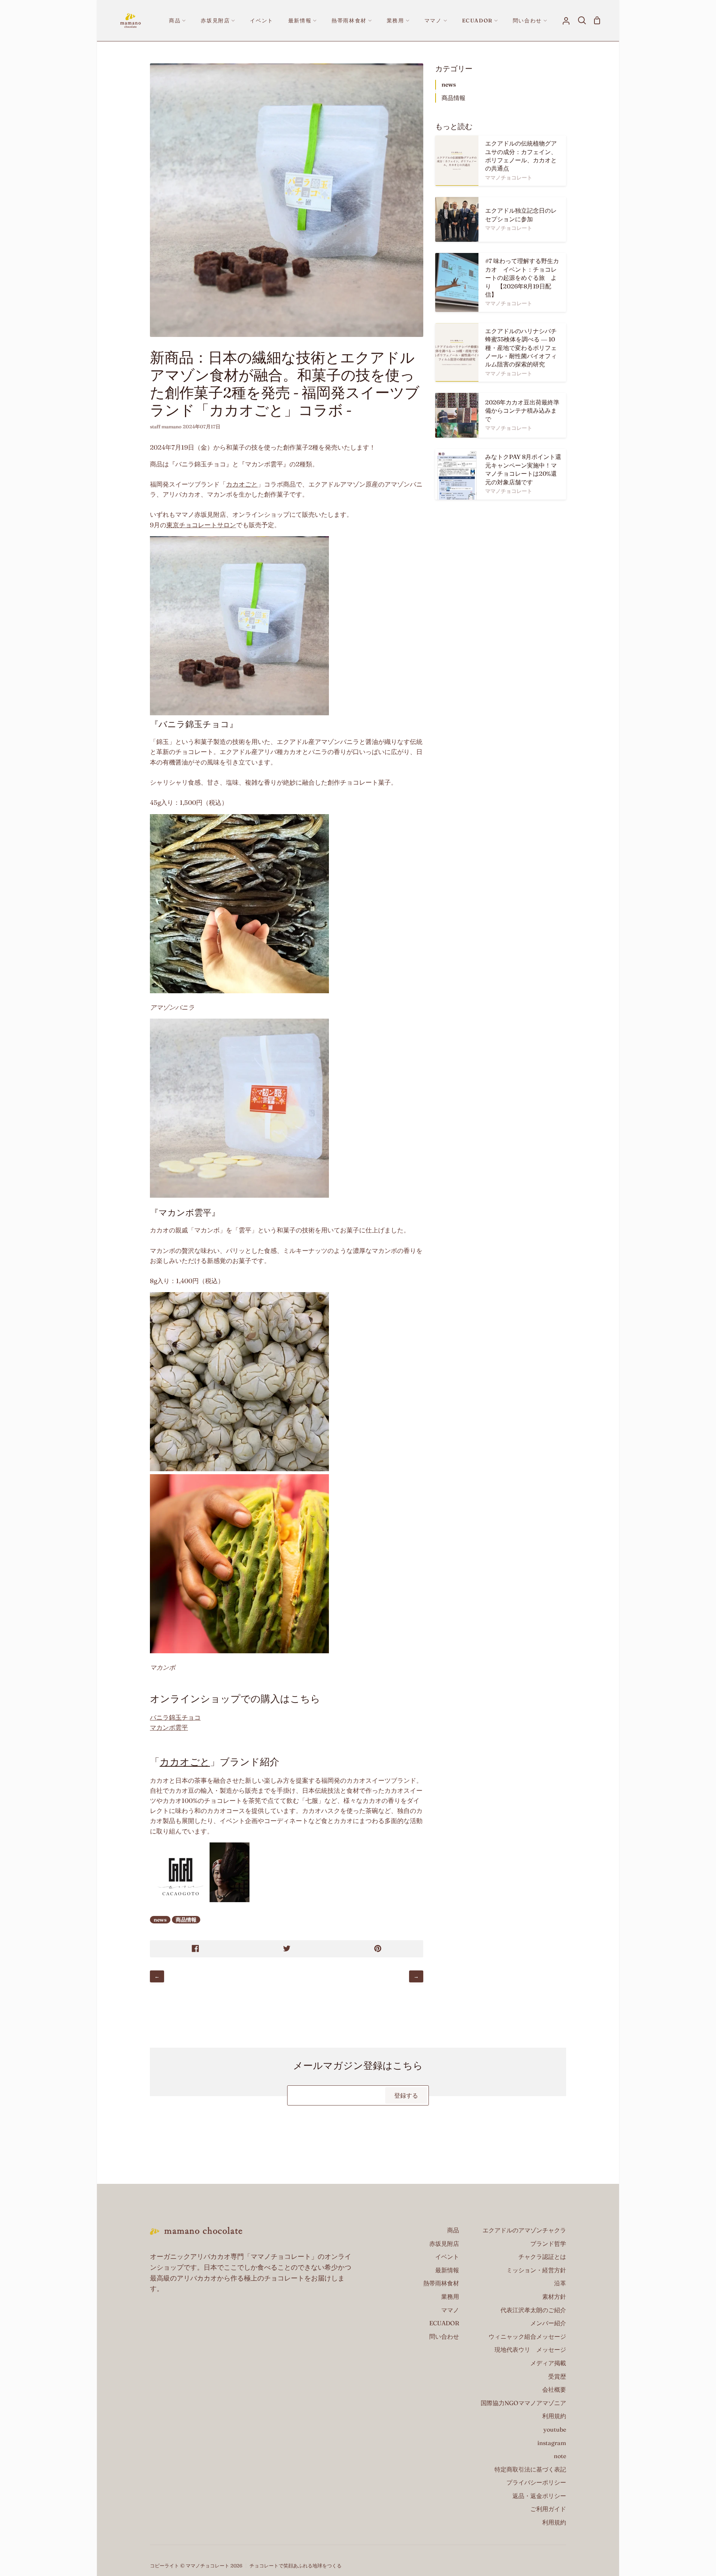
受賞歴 (557, 2376)
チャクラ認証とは (542, 2257)
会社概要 (554, 2389)
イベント (447, 2257)
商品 (453, 2230)
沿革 (560, 2283)
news (160, 1920)
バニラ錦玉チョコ (175, 1717)
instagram (552, 2443)
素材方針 (554, 2297)
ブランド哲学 (548, 2244)
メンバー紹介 (548, 2323)
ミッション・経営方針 (536, 2270)
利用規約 (554, 2416)
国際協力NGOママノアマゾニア (523, 2403)
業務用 (450, 2297)
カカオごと (242, 484)
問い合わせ (444, 2336)
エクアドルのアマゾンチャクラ (524, 2230)
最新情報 (447, 2270)
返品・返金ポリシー (539, 2496)
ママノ (450, 2310)
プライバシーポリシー (536, 2482)
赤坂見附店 (444, 2244)
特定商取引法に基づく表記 (530, 2469)
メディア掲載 (548, 2363)
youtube (555, 2429)
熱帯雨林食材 (441, 2283)
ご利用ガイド (548, 2509)
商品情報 (186, 1920)
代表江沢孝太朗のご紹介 (533, 2310)
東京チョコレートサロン (201, 525)
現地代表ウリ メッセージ (530, 2350)
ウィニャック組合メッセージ (527, 2336)
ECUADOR (444, 2323)
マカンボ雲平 (169, 1727)
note (560, 2456)
